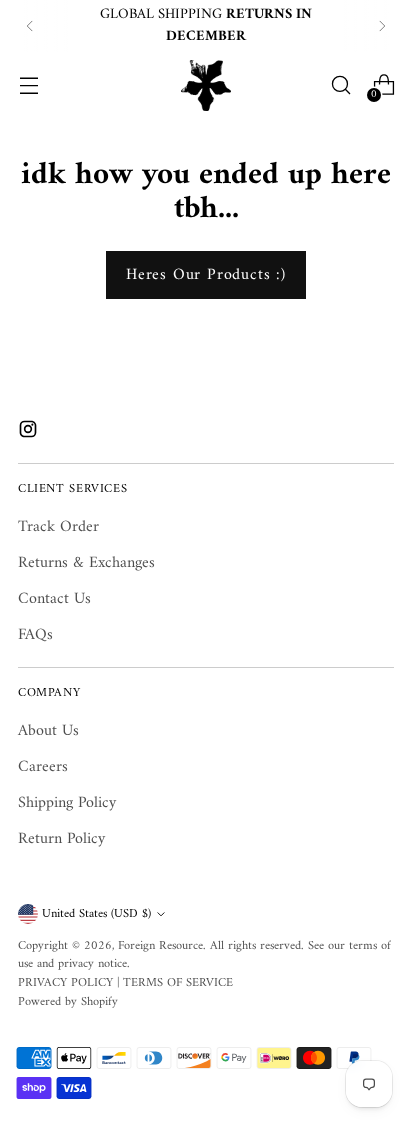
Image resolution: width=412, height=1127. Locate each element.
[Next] (382, 26)
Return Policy (61, 839)
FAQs (35, 635)
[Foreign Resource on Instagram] (30, 433)
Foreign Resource (160, 946)
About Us (48, 731)
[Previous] (30, 26)
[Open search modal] (340, 85)
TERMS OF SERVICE (178, 983)
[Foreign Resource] (206, 85)
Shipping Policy (67, 803)
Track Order (58, 527)
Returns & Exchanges (86, 563)
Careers (43, 767)
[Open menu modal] (28, 85)
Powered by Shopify (68, 1002)
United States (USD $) (96, 914)
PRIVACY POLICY (65, 983)
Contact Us (54, 599)
